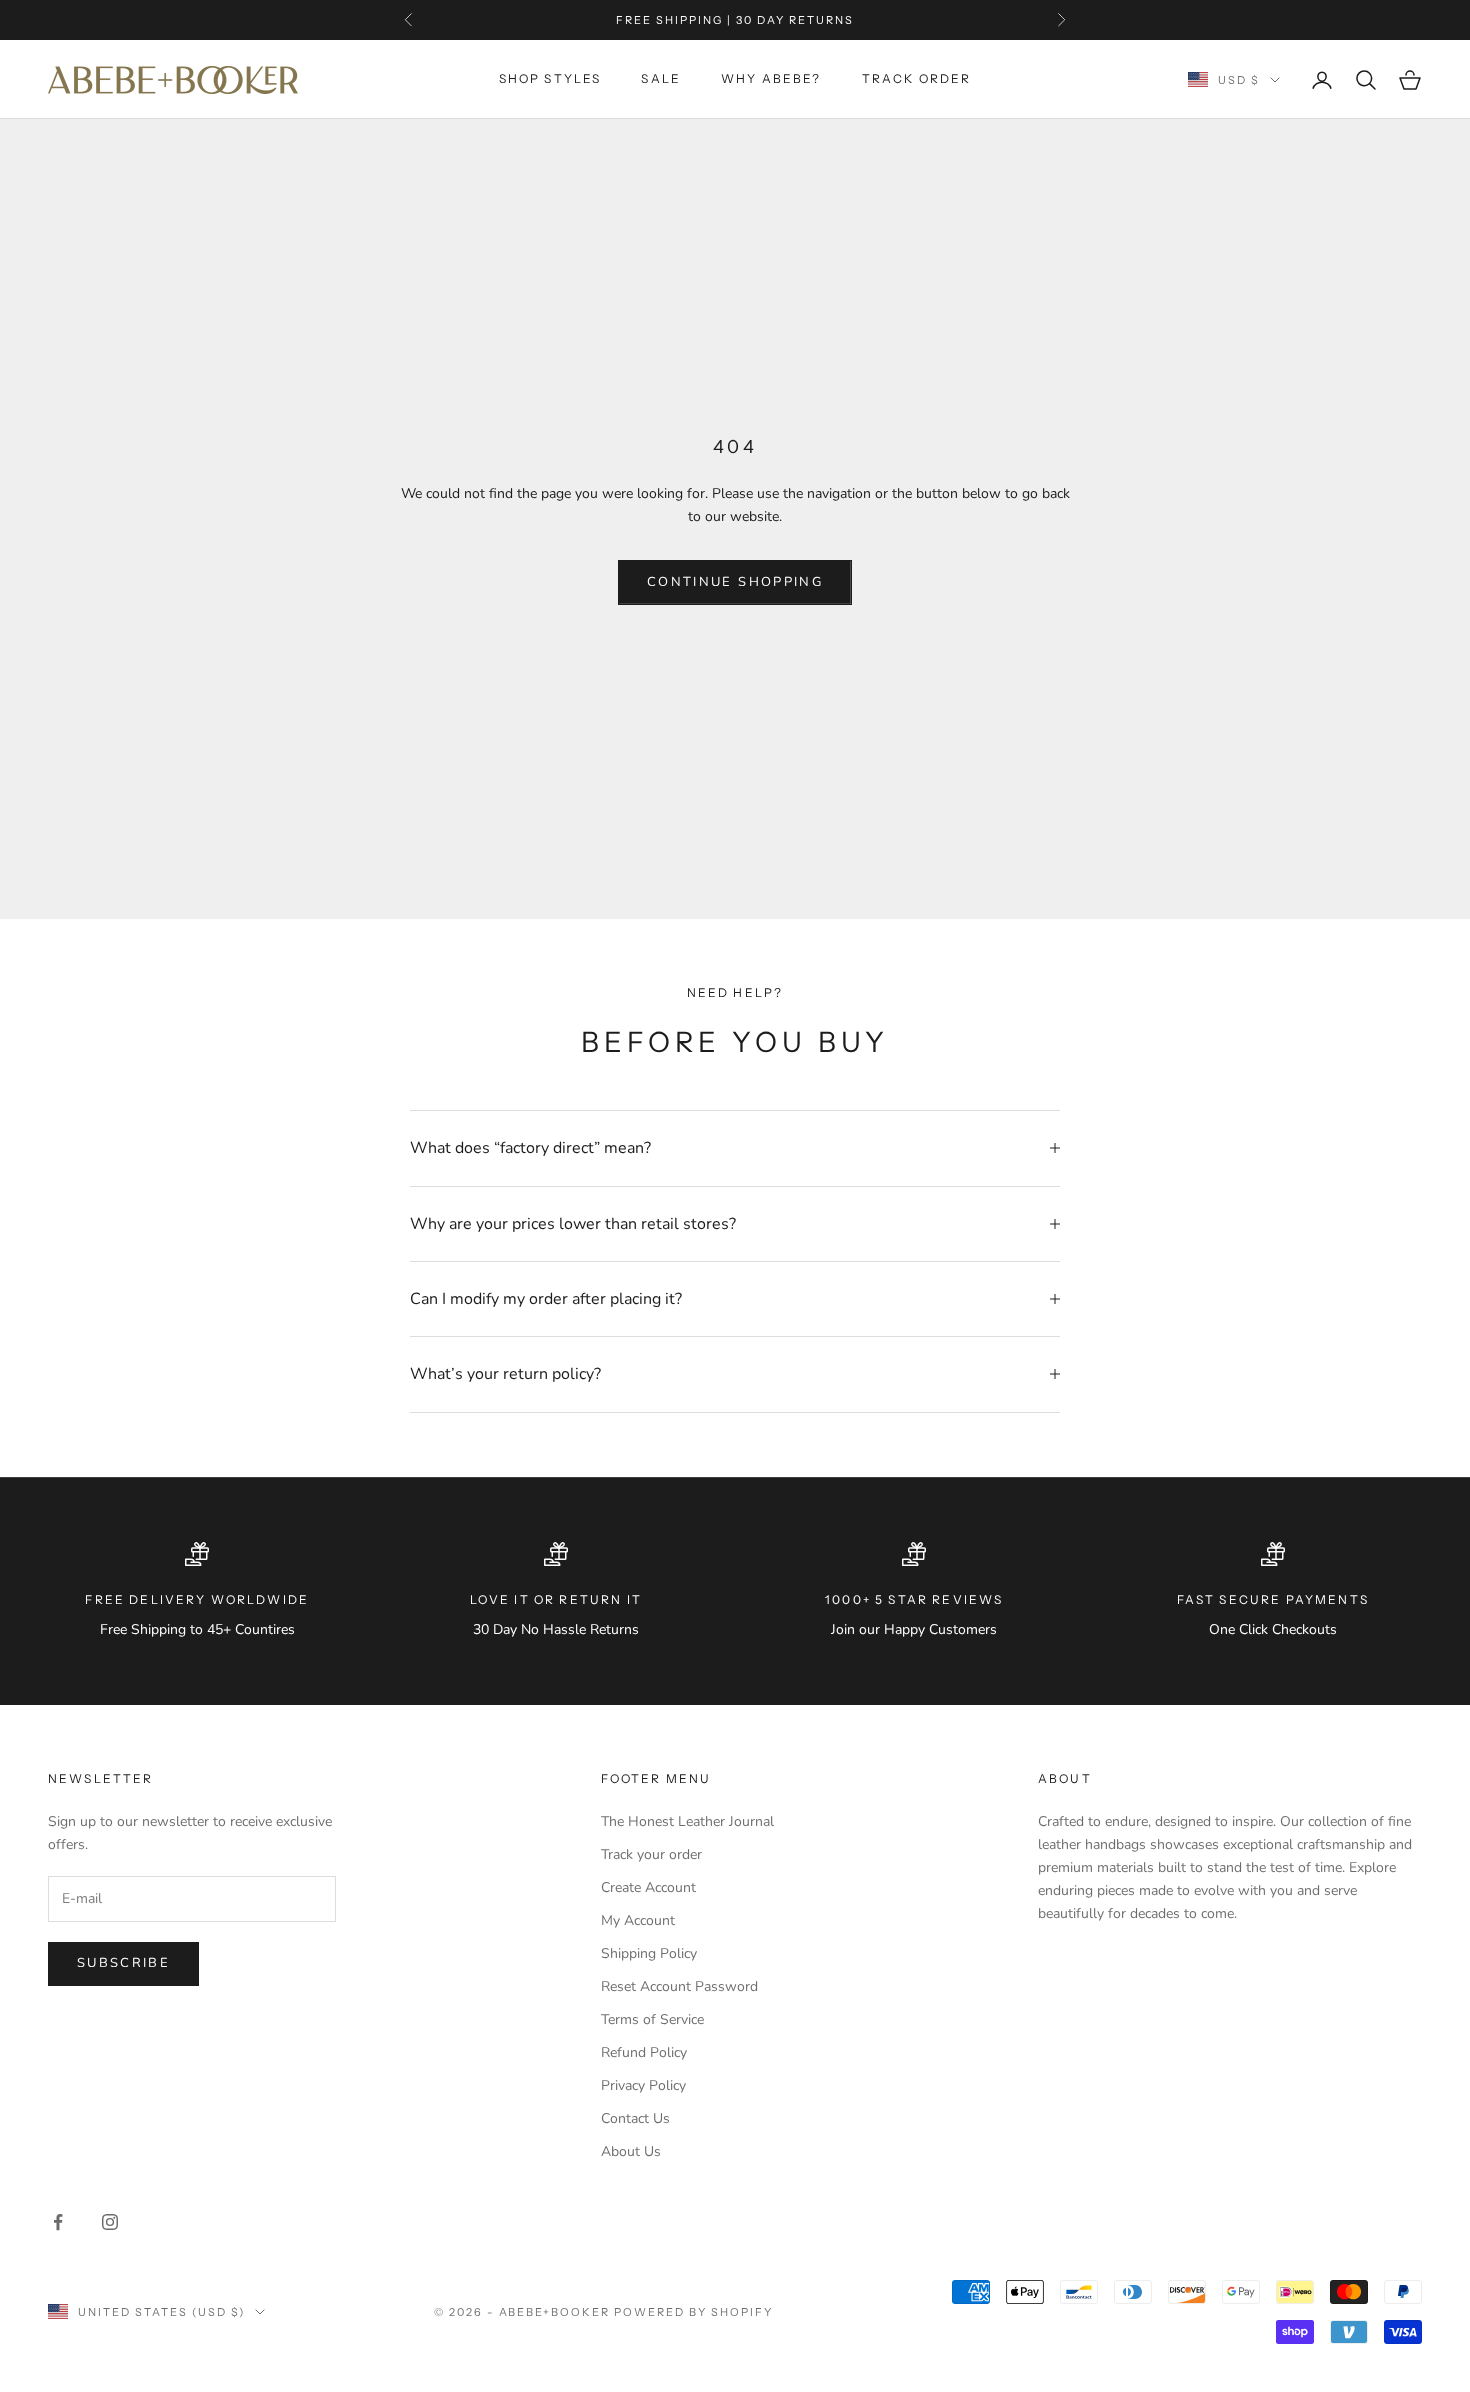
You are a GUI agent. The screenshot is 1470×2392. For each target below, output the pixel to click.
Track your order (651, 1854)
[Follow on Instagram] (110, 2222)
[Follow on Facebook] (58, 2222)
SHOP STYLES (550, 79)
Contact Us (635, 2118)
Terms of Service (652, 2019)
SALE (661, 79)
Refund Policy (644, 2052)
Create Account (648, 1887)
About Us (631, 2151)
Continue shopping (735, 582)
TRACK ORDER (917, 79)
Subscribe (123, 1963)
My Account (638, 1920)
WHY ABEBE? (771, 79)
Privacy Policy (643, 2085)
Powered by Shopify (693, 2312)
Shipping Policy (649, 1953)
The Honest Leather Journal (687, 1821)
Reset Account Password (679, 1986)
